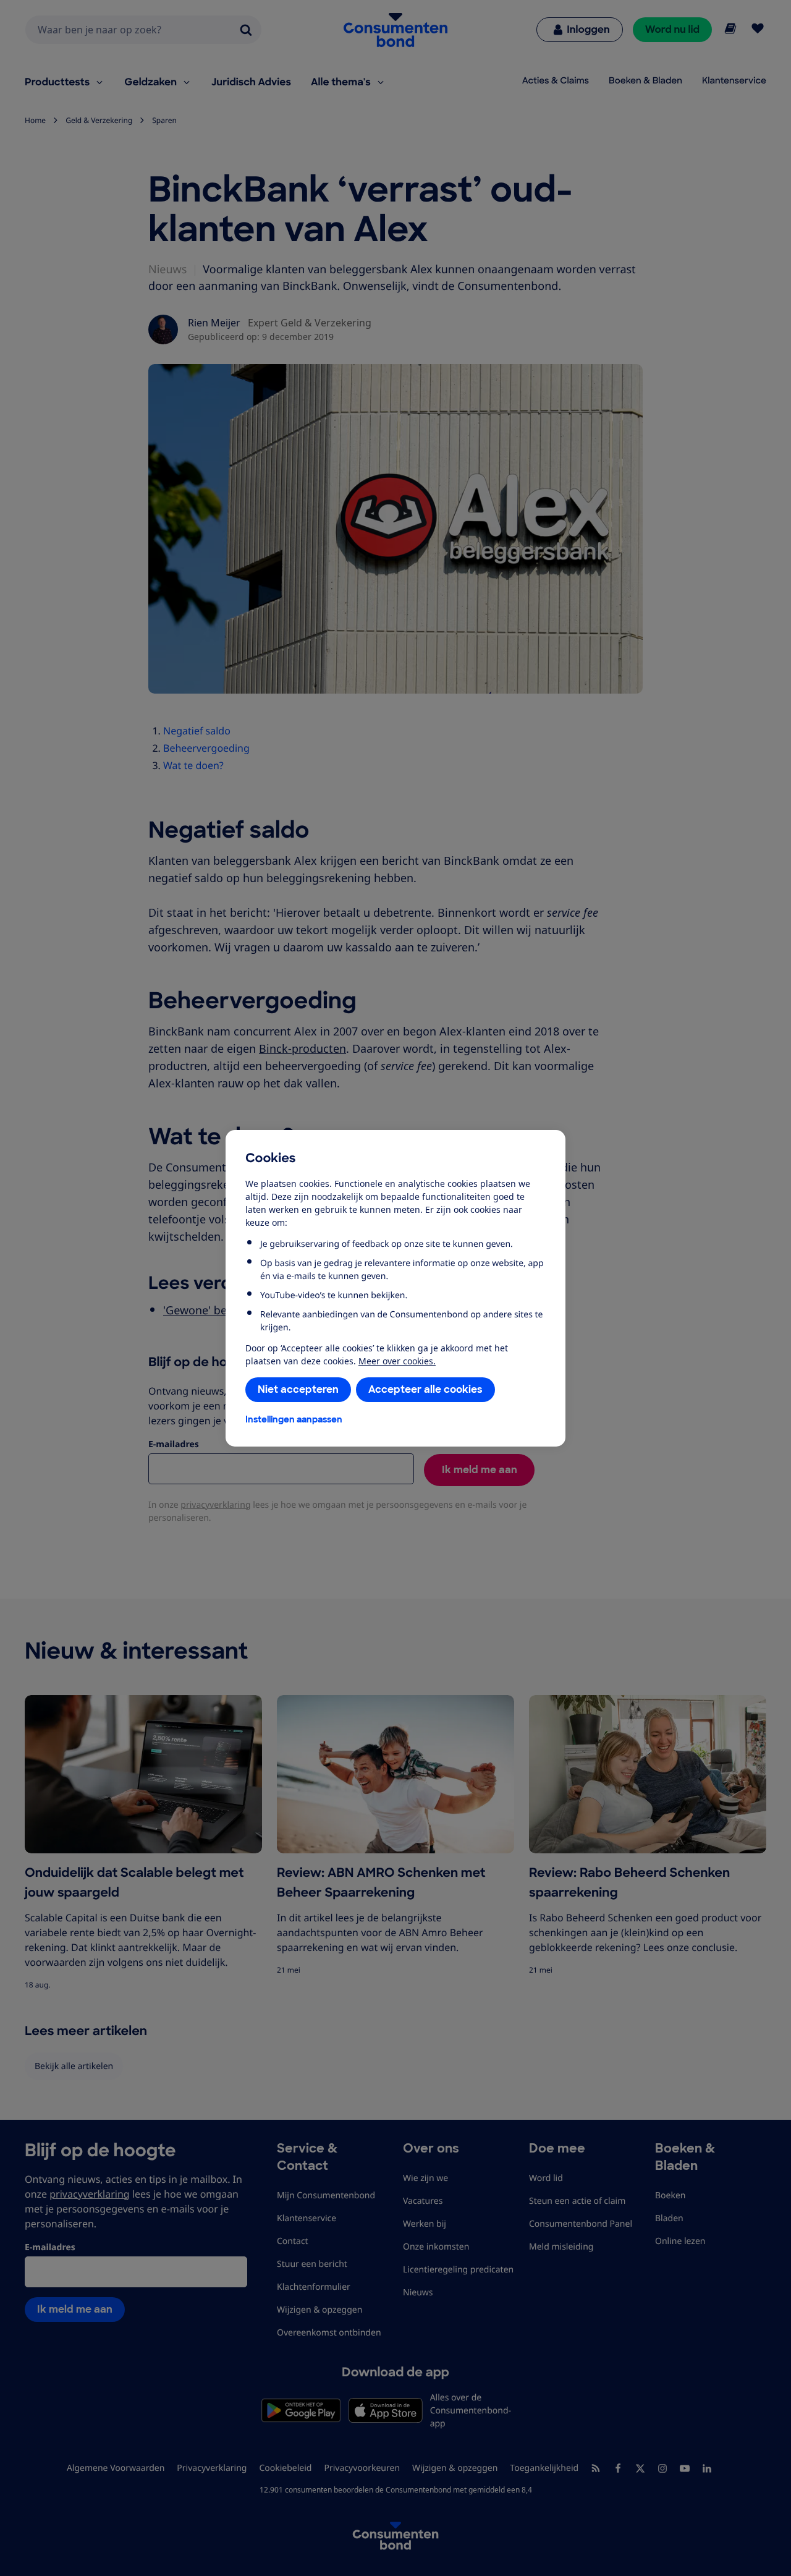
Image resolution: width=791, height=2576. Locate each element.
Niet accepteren (298, 1389)
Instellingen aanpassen (294, 1419)
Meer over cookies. (397, 1361)
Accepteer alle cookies (425, 1389)
